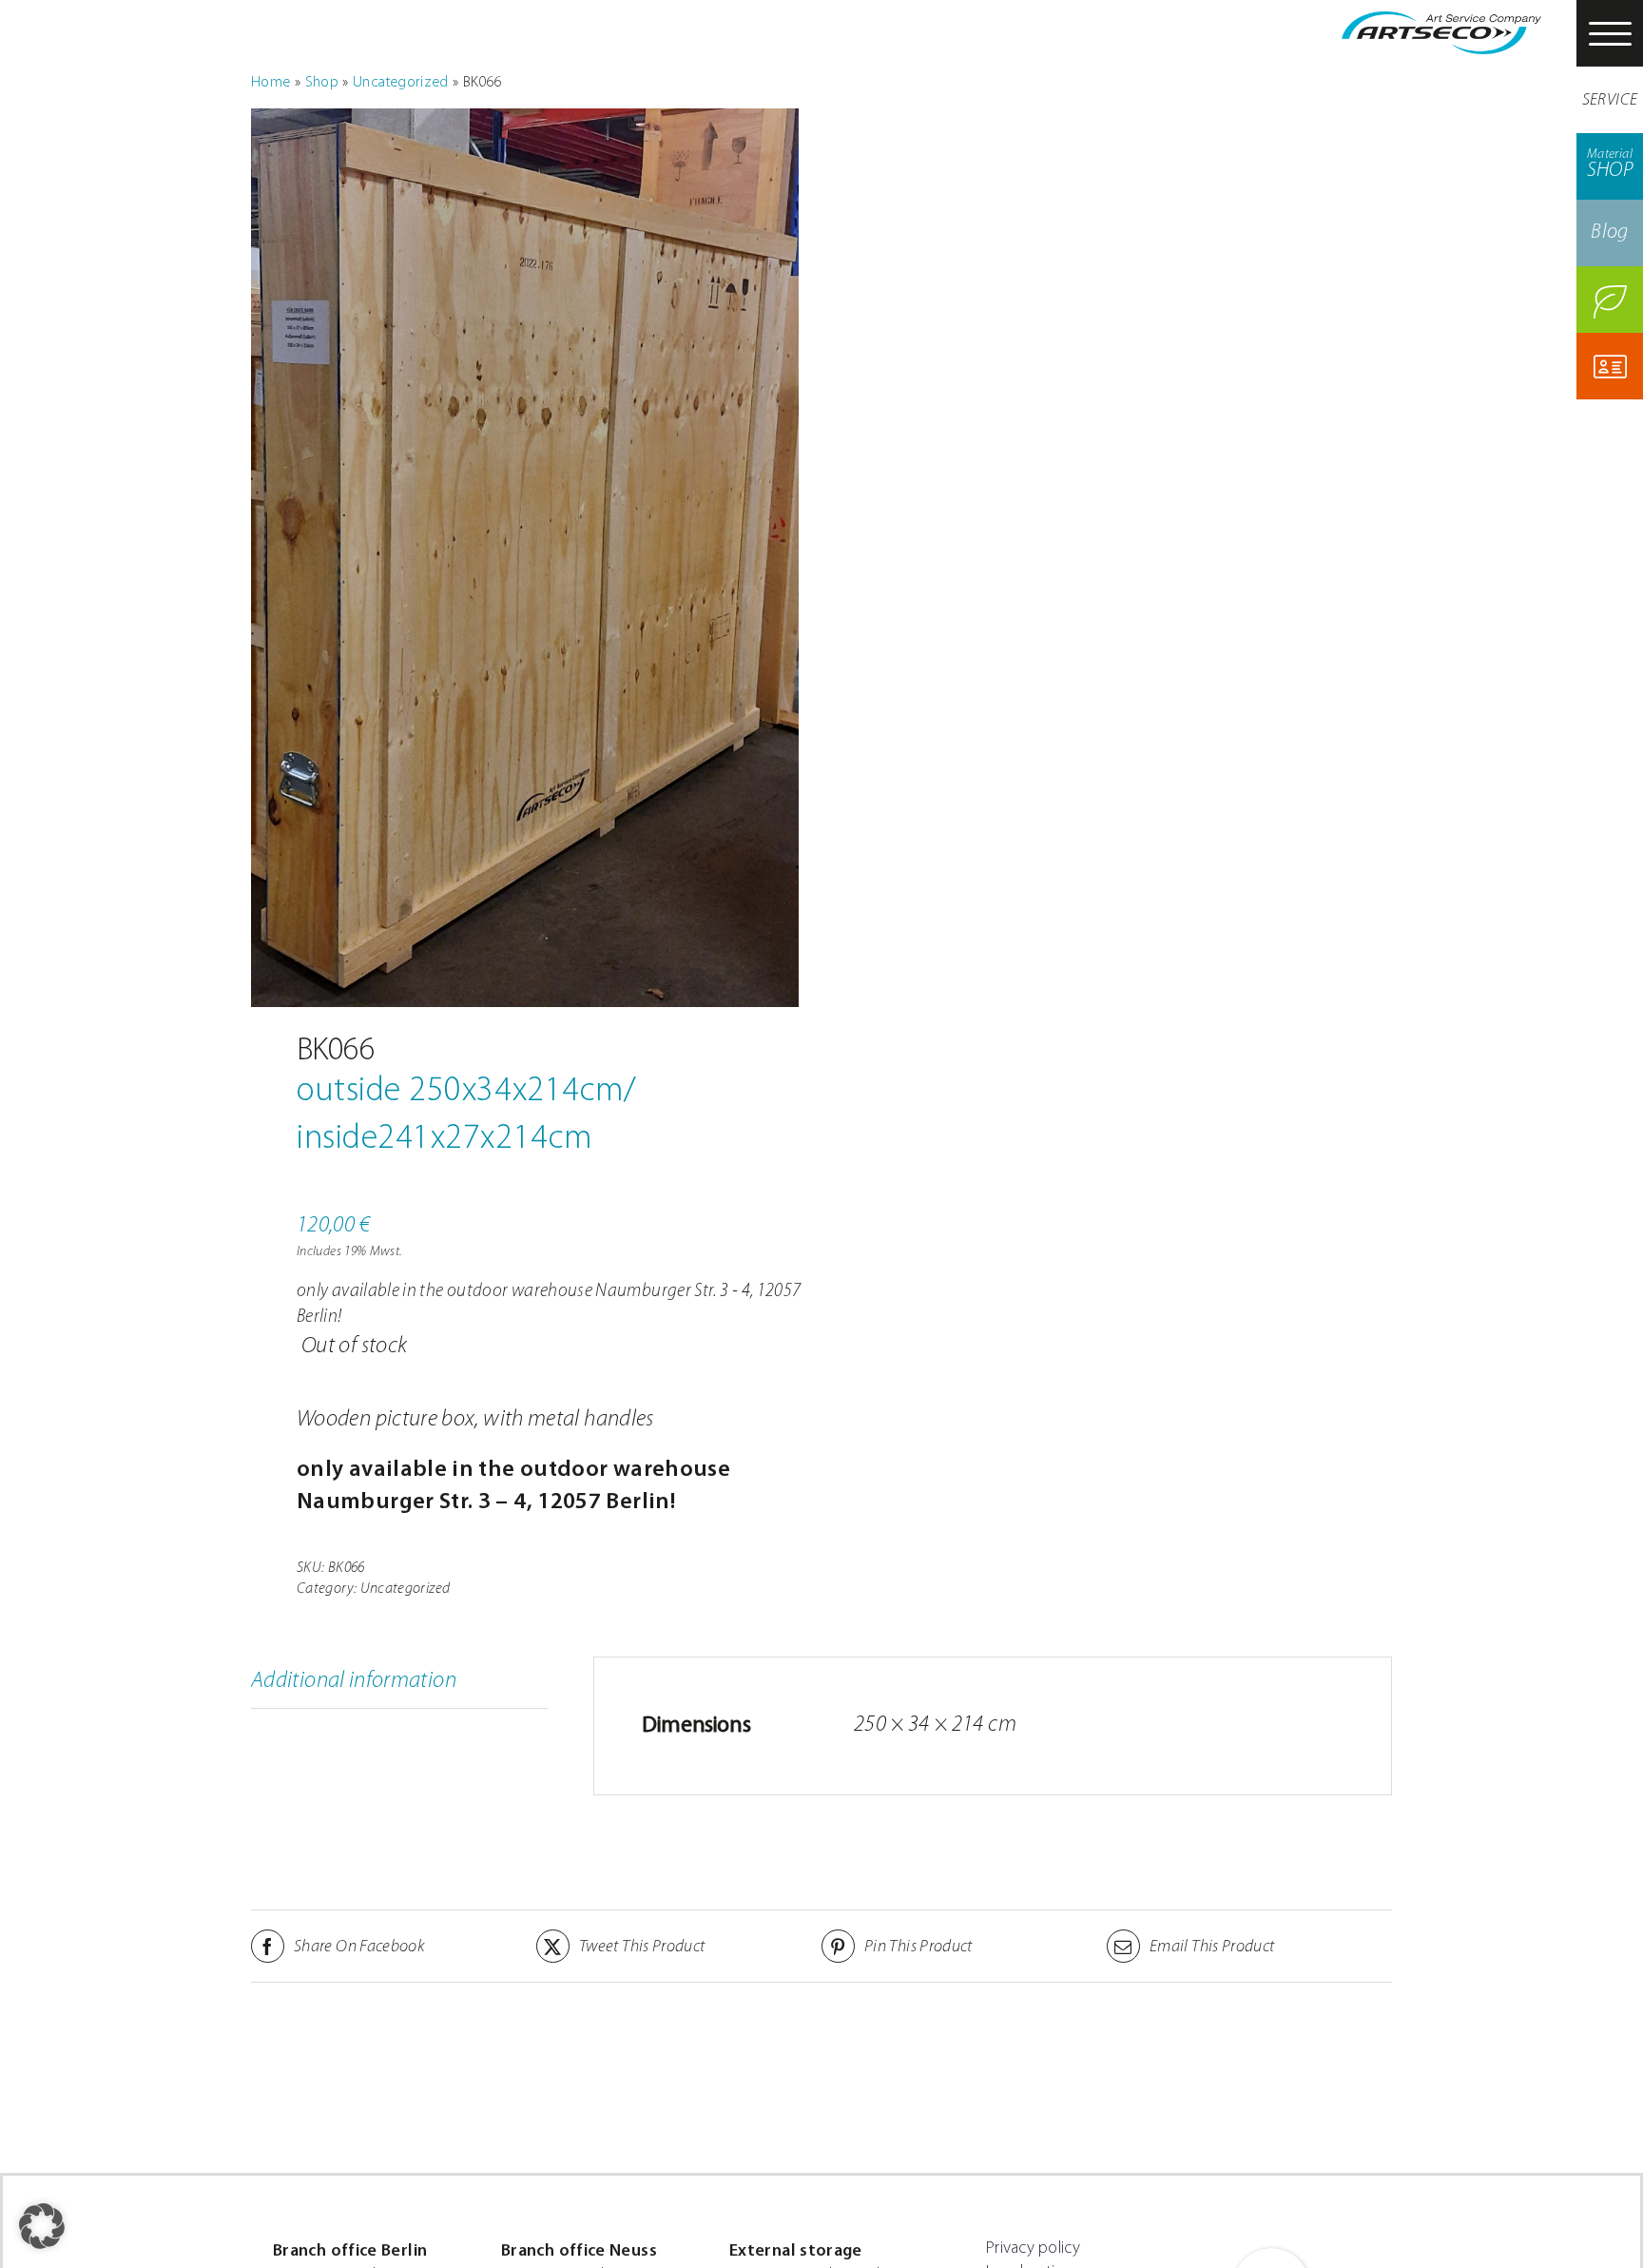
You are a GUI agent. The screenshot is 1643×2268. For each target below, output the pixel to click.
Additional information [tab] (354, 1681)
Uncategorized (401, 83)
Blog (1609, 233)
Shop (322, 83)
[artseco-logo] (1441, 23)
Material (1610, 165)
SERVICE (1610, 101)
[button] (42, 2226)
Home (271, 83)
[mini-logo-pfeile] (1271, 2249)
